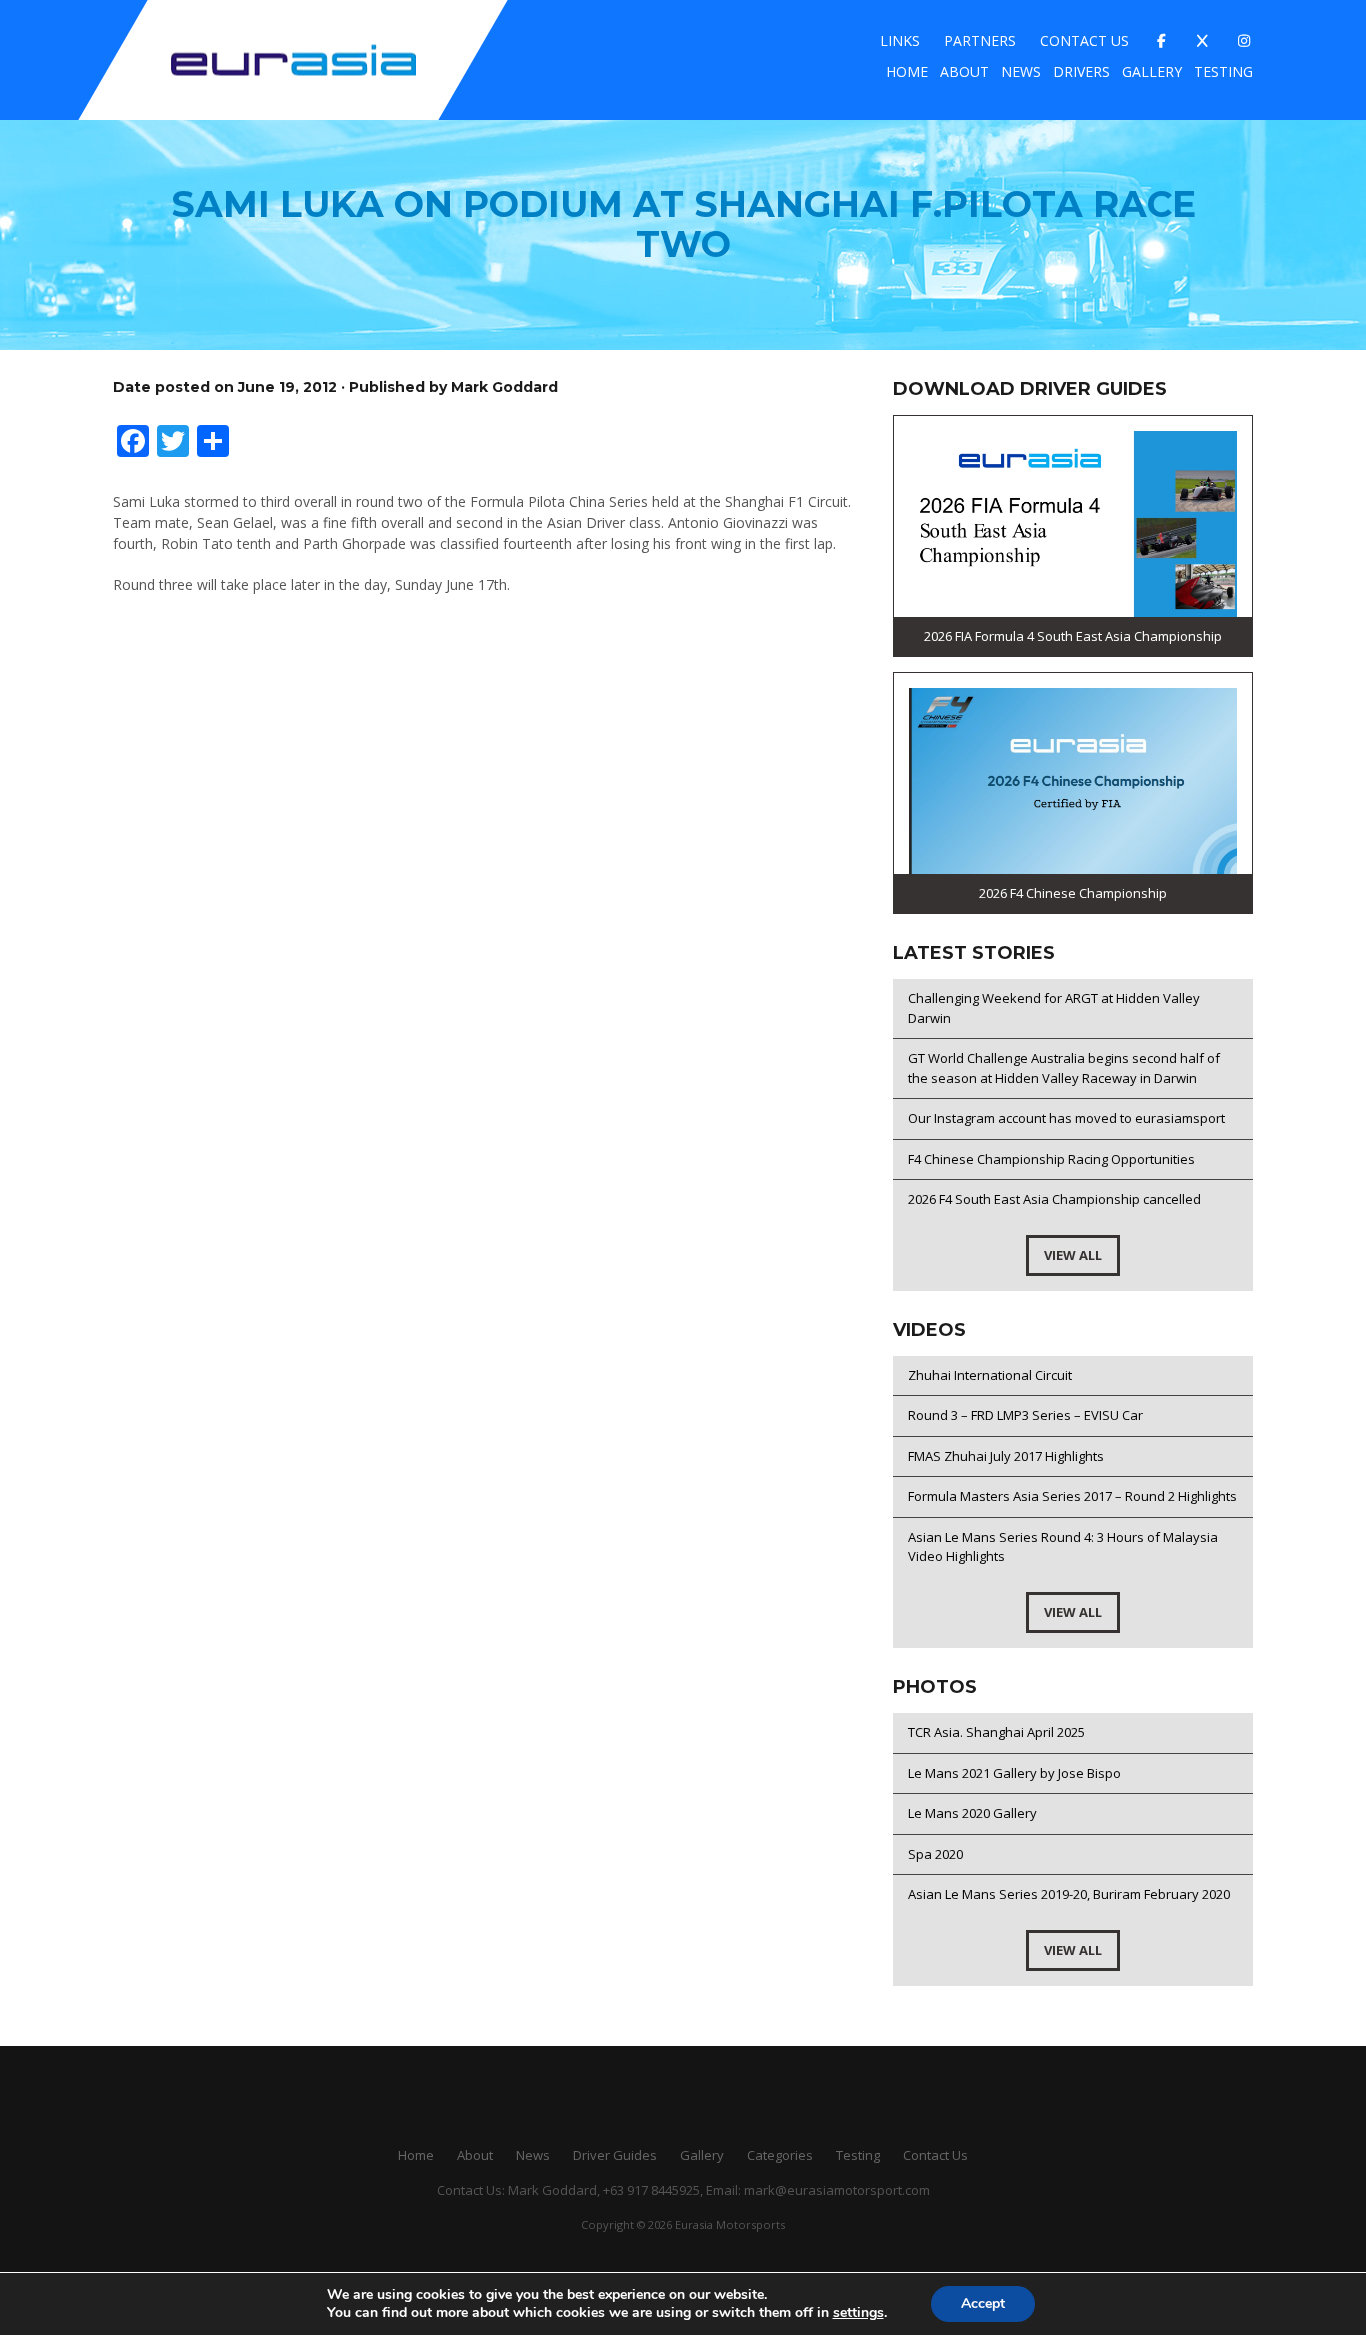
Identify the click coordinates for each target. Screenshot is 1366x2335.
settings (858, 2313)
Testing (1223, 71)
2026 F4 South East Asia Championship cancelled (1054, 1199)
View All (1073, 1255)
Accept (983, 2303)
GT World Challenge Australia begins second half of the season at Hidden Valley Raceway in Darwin (1064, 1068)
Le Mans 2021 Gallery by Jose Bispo (1014, 1773)
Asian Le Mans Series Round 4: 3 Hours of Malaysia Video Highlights (1063, 1547)
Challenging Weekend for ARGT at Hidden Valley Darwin (1054, 1008)
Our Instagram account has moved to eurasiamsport (1066, 1118)
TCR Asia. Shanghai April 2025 (996, 1732)
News (1021, 71)
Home (907, 71)
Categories (780, 2155)
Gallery (1152, 71)
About (964, 71)
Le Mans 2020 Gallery (972, 1813)
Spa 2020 (935, 1854)
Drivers (1081, 71)
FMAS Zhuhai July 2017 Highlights (1006, 1456)
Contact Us (1084, 40)
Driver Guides (615, 2155)
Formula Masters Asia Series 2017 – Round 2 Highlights (1072, 1496)
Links (900, 40)
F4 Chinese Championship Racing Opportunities (1051, 1159)
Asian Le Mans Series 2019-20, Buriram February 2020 (1069, 1894)
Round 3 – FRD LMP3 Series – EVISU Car (1025, 1415)
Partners (980, 40)
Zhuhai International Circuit (990, 1375)
